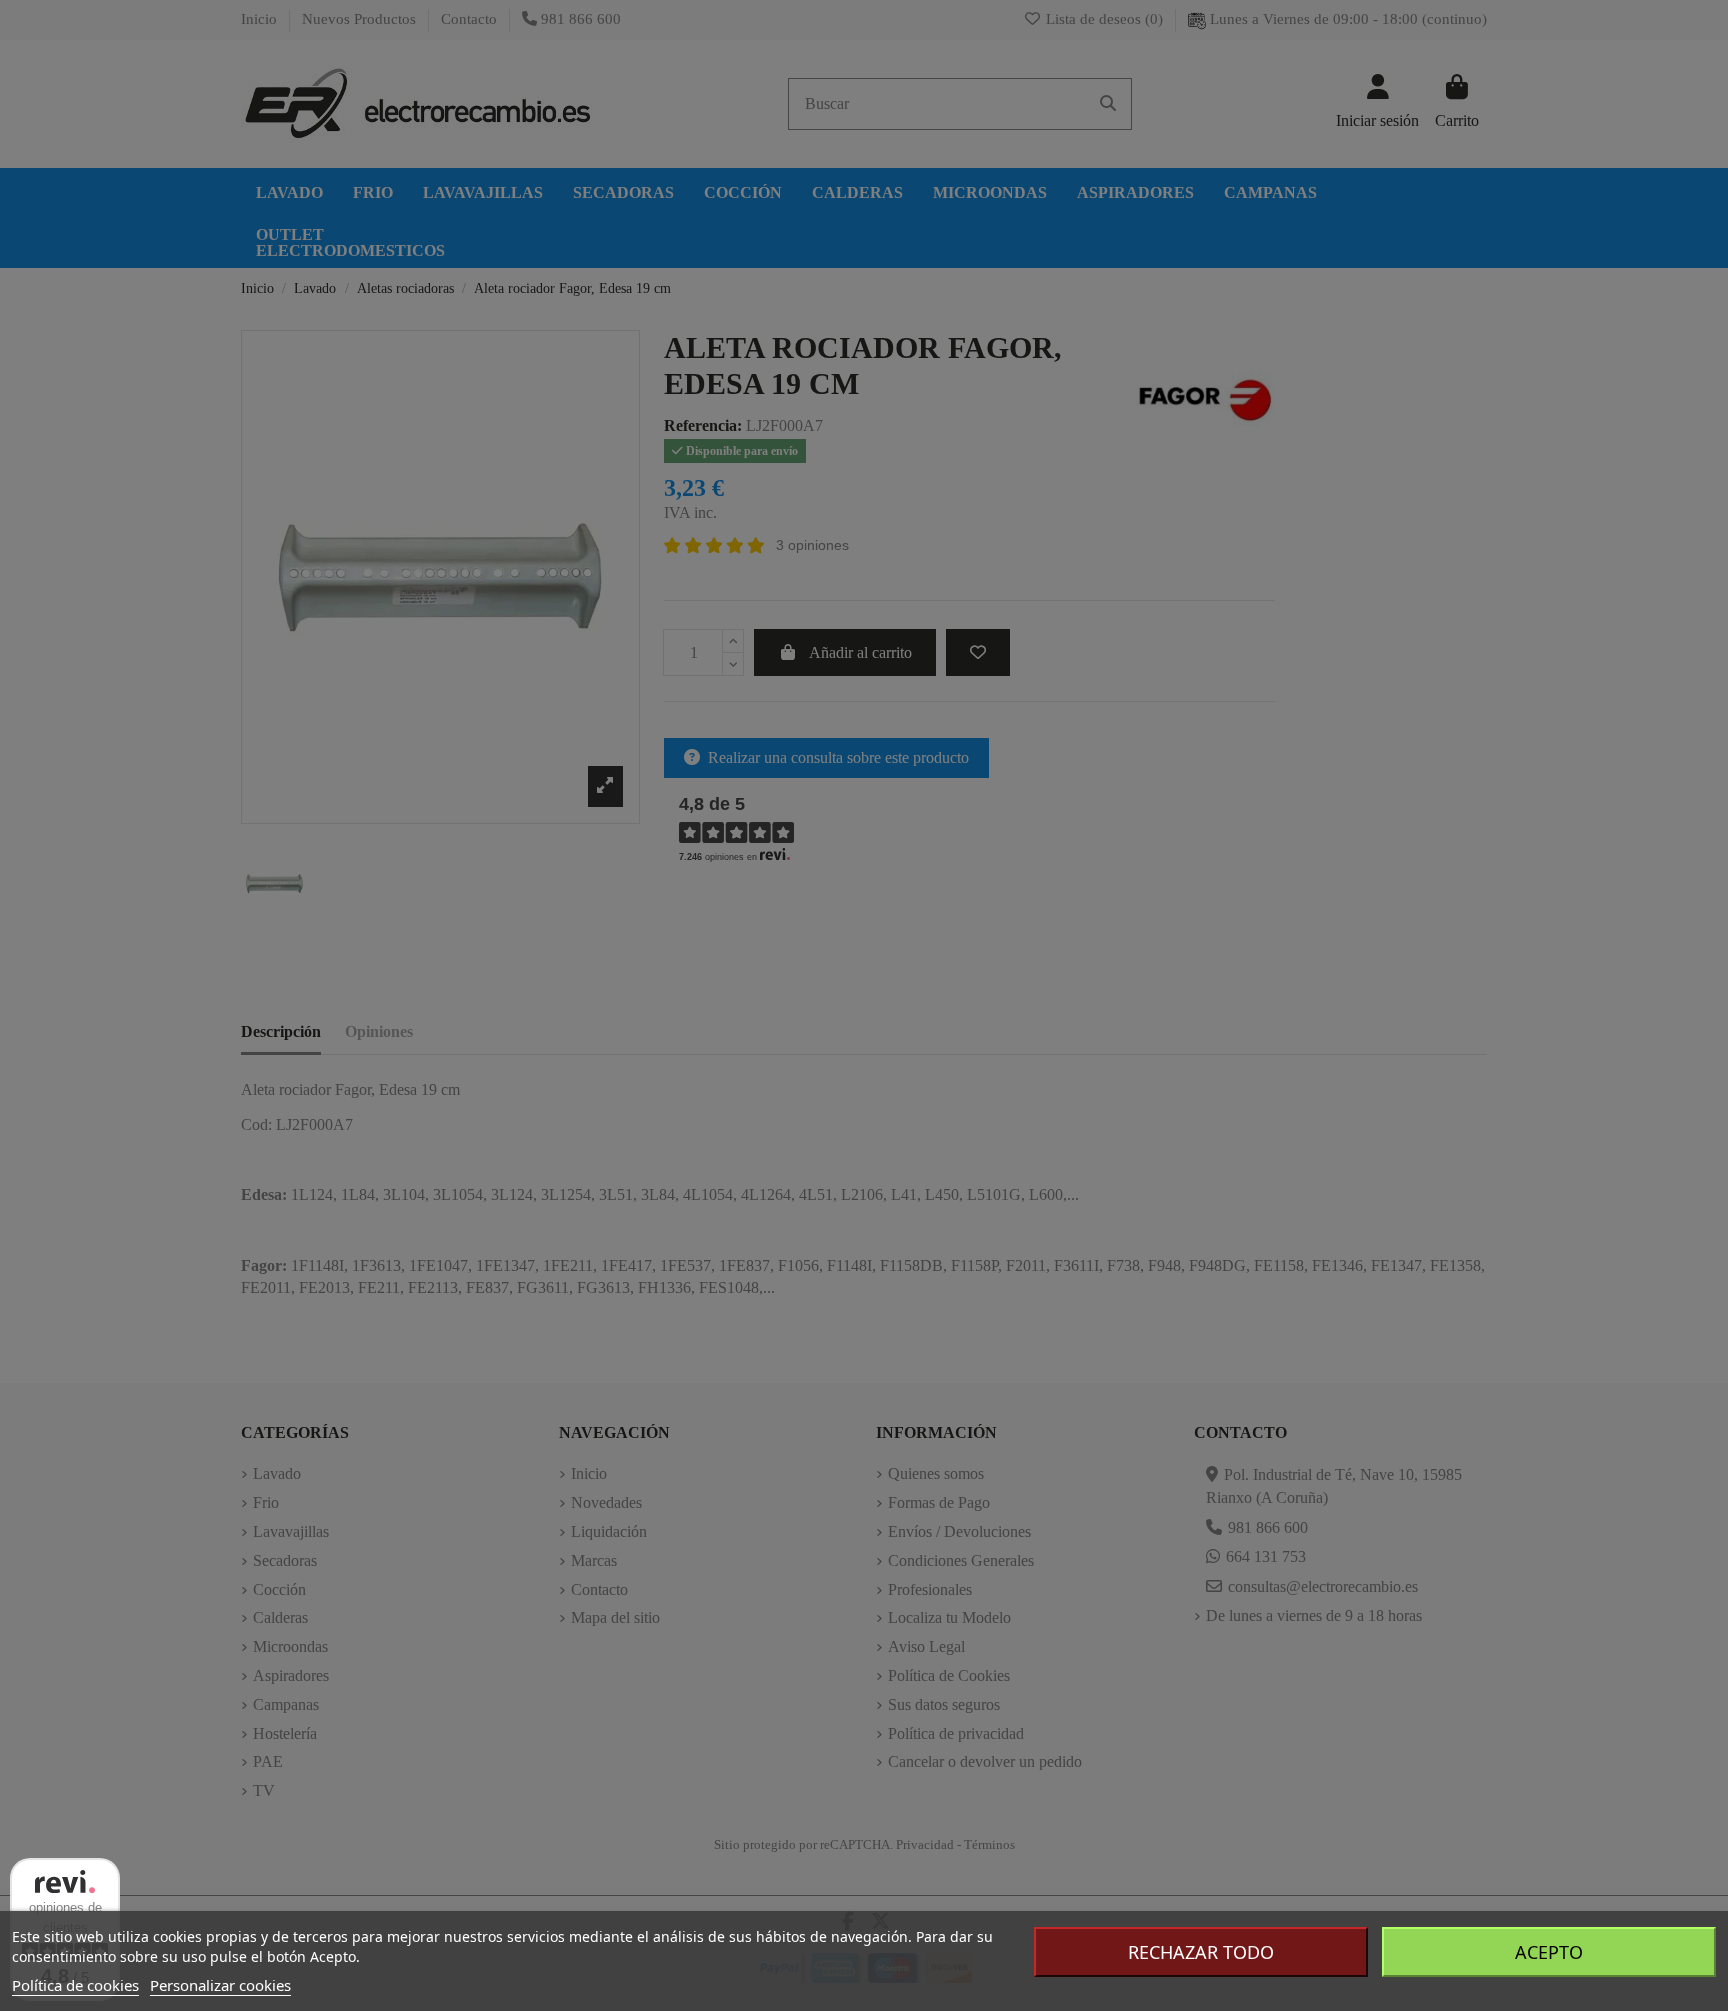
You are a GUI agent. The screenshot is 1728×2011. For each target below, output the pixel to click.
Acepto (1549, 1952)
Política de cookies (75, 1985)
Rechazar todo (1201, 1952)
